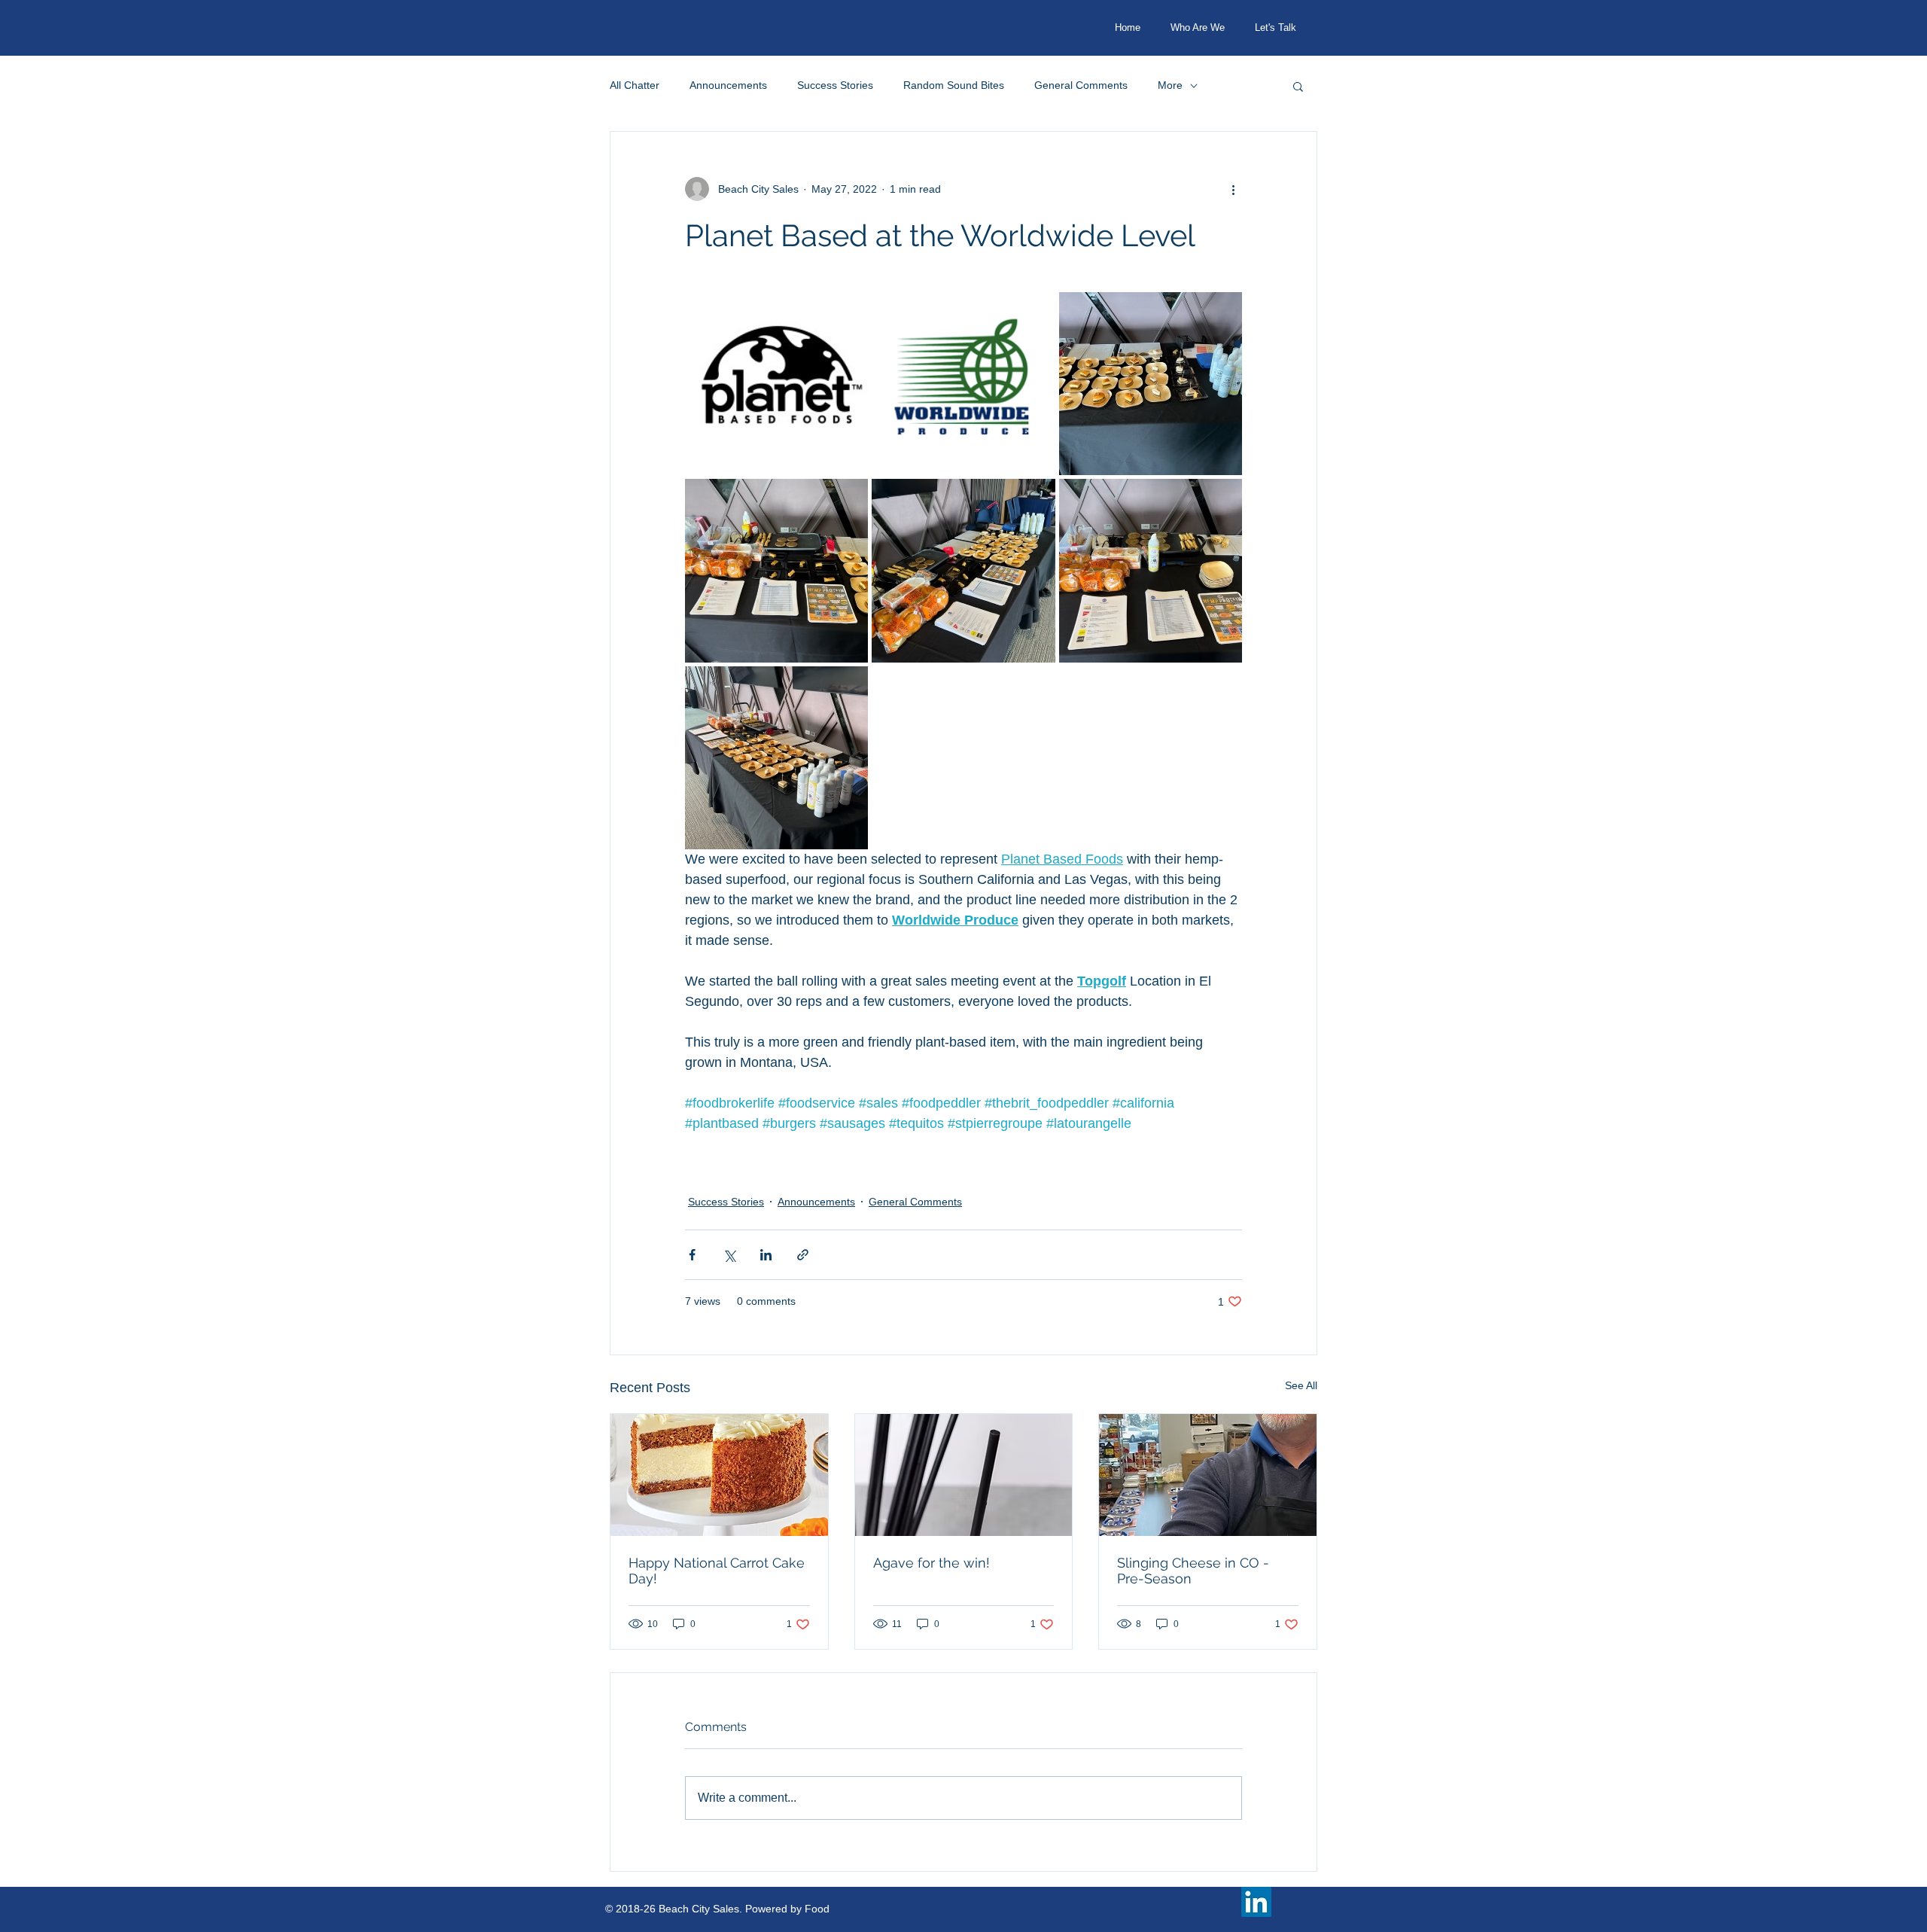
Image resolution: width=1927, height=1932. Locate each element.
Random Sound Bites (954, 85)
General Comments (1081, 85)
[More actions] (1233, 189)
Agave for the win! (932, 1563)
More (1170, 85)
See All (1301, 1385)
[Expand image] (776, 384)
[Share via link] (803, 1255)
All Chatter (635, 85)
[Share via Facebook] (692, 1255)
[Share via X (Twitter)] (729, 1255)
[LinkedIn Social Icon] (1256, 1902)
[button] (1298, 86)
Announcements (728, 85)
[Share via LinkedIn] (766, 1255)
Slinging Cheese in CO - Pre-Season (1193, 1571)
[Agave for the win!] (964, 1475)
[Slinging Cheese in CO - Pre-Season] (1208, 1475)
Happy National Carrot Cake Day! (717, 1571)
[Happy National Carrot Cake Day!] (719, 1475)
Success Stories (835, 85)
